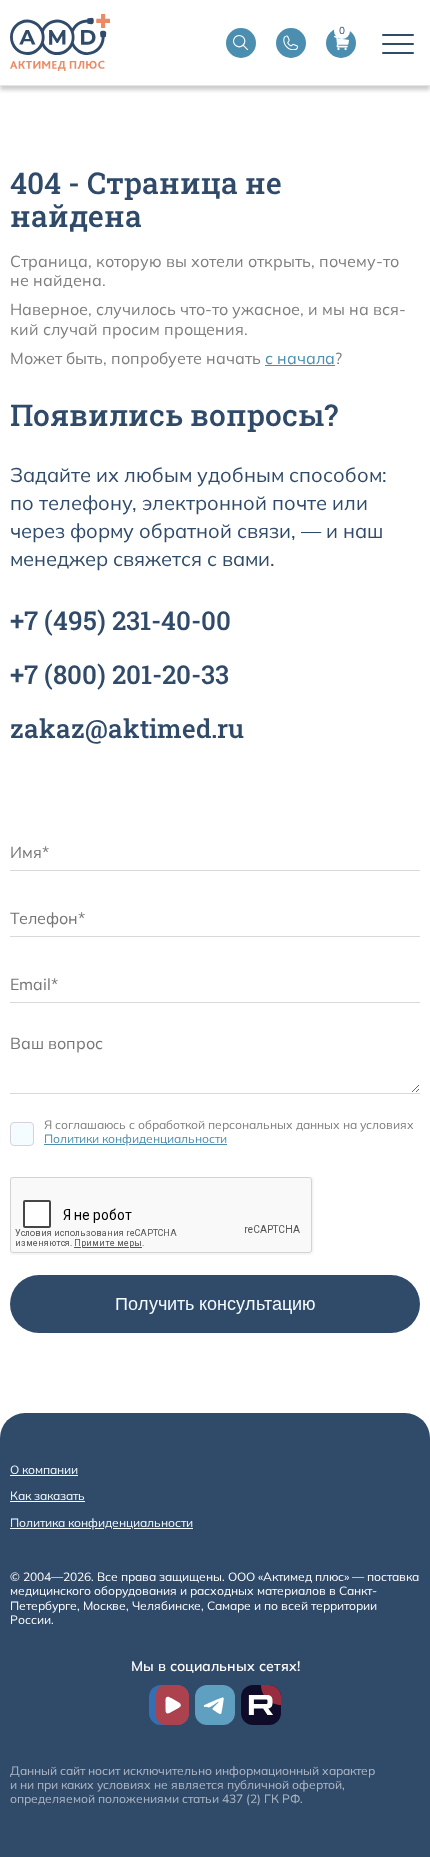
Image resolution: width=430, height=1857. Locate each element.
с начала (300, 358)
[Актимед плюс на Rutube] (261, 1705)
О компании (44, 1469)
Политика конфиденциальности (101, 1522)
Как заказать (47, 1495)
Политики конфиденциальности (135, 1138)
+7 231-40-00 (120, 620)
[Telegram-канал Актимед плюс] (215, 1705)
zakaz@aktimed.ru (127, 728)
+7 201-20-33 (119, 674)
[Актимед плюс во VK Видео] (169, 1705)
